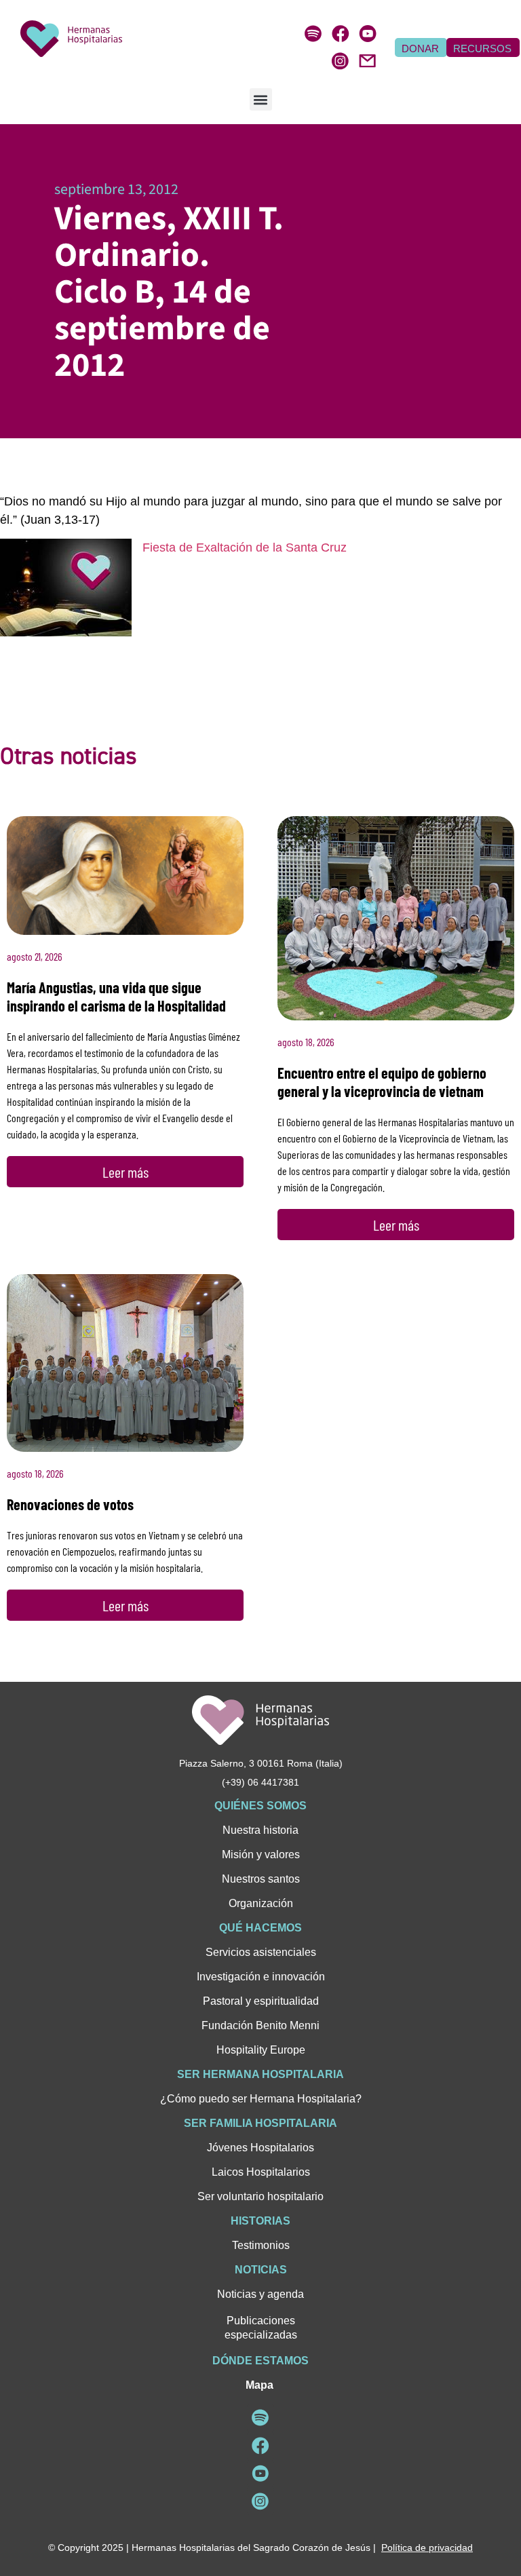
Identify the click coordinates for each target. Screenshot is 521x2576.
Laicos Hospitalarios (261, 2172)
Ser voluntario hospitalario (260, 2196)
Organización (261, 1903)
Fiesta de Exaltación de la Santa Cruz (245, 547)
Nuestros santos (261, 1879)
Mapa (259, 2385)
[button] (261, 99)
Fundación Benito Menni (260, 2025)
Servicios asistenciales (261, 1952)
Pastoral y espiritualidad (261, 2001)
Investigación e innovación (261, 1977)
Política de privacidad (427, 2548)
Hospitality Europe (261, 2050)
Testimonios (261, 2245)
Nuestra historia (260, 1830)
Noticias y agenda (260, 2294)
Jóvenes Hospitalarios (260, 2148)
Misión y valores (261, 1854)
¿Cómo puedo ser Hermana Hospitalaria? (261, 2099)
